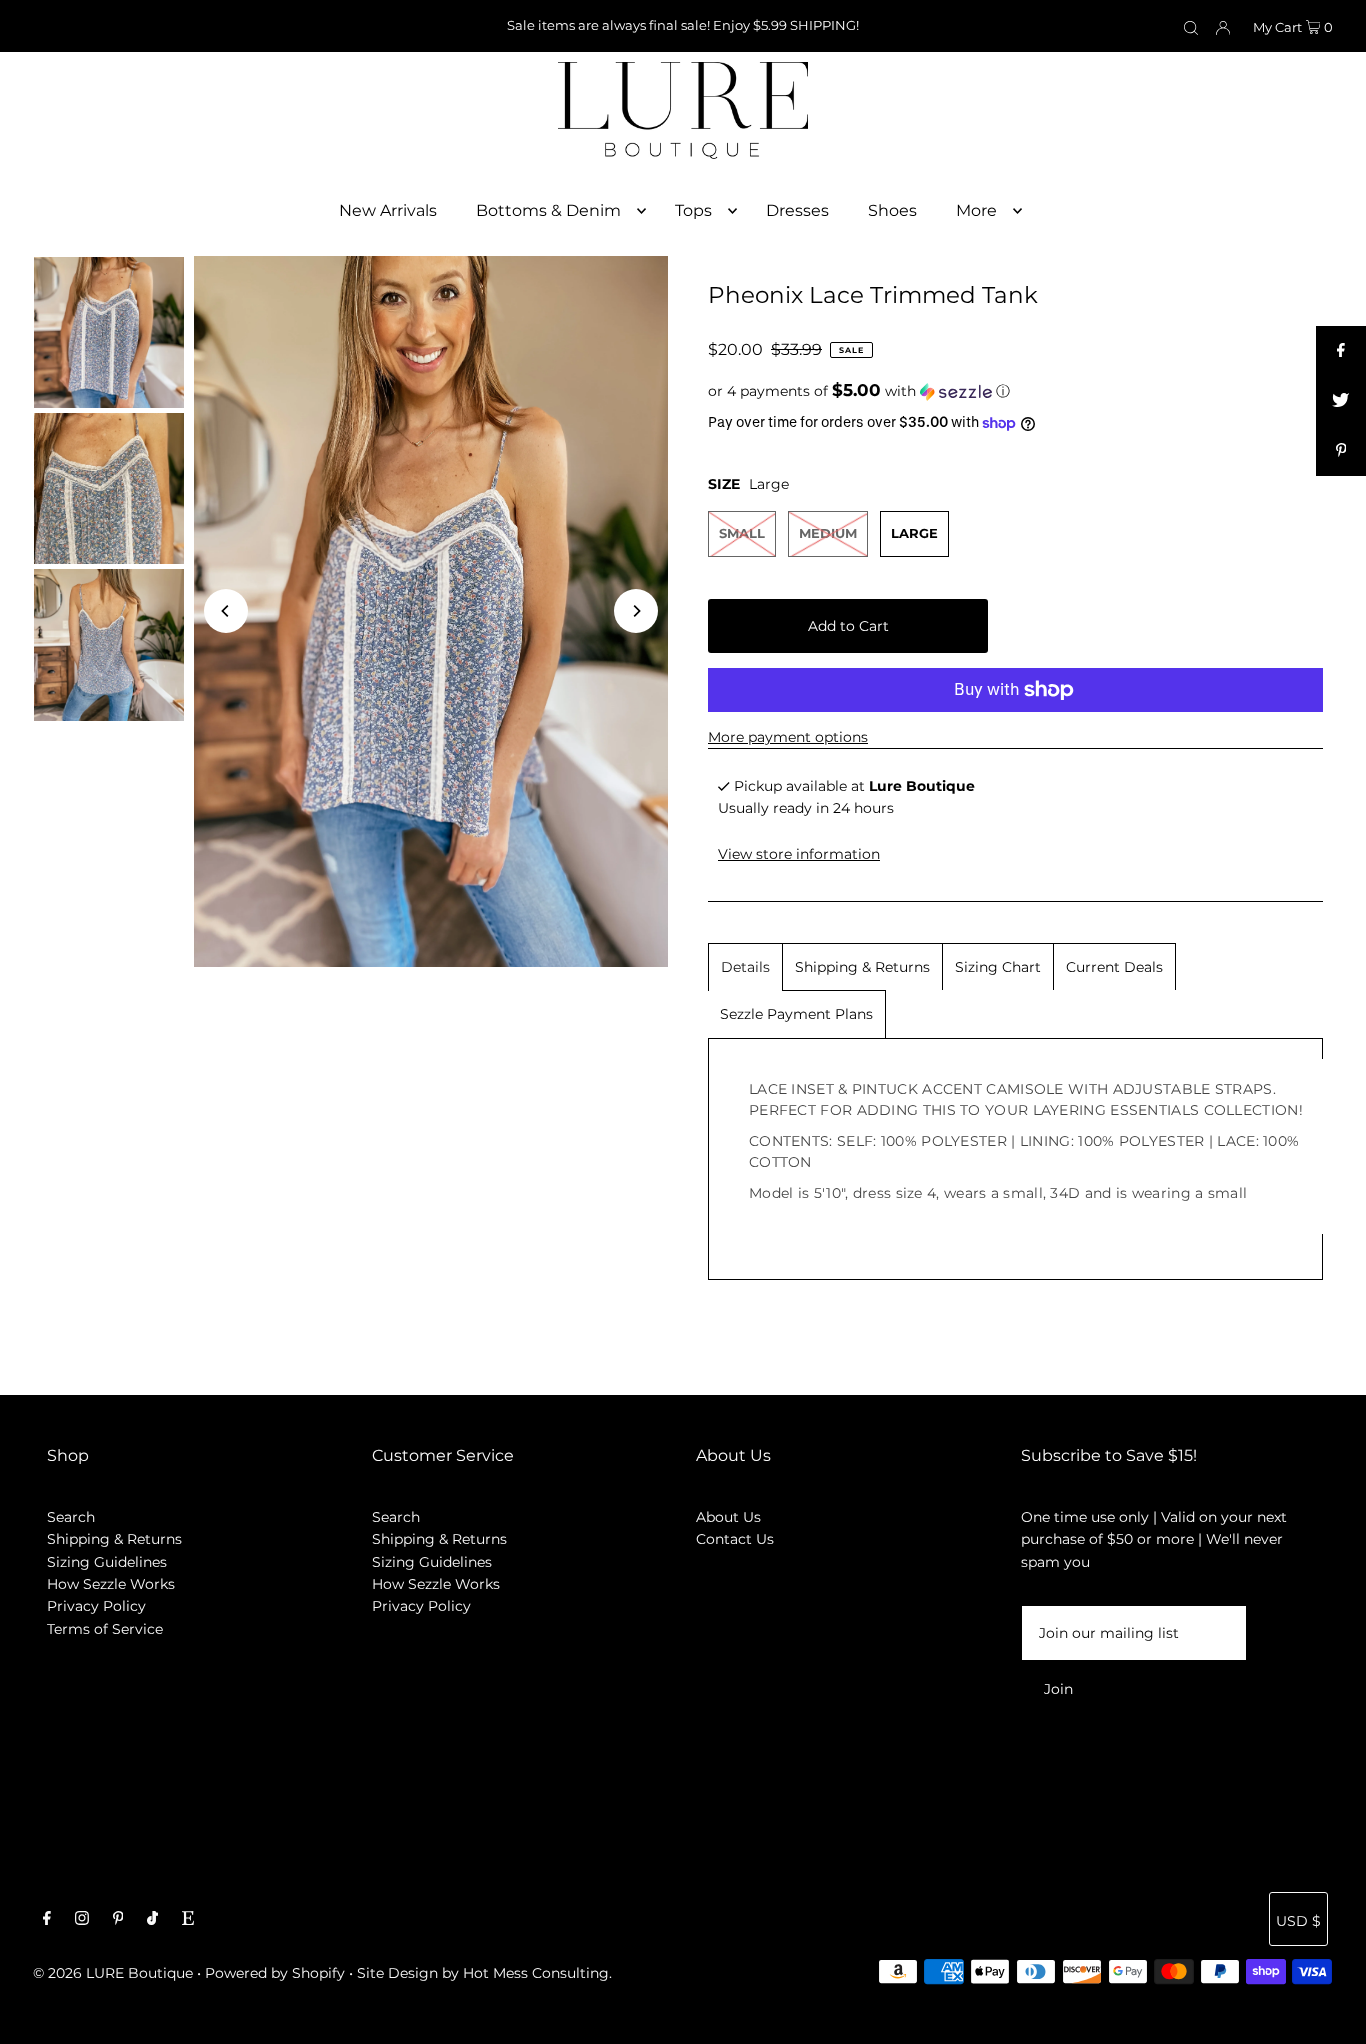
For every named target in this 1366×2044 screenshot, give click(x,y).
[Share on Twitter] (1341, 401)
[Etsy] (188, 1920)
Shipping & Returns (862, 967)
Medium (828, 533)
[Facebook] (47, 1920)
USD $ (1298, 1921)
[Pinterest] (118, 1920)
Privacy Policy (96, 1606)
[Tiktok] (152, 1920)
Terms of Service (105, 1629)
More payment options (788, 737)
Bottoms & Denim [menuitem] (548, 210)
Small (742, 533)
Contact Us (735, 1539)
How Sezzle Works (111, 1584)
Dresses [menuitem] (797, 210)
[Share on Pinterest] (1341, 451)
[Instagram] (82, 1920)
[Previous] (226, 611)
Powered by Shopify (275, 1973)
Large (914, 533)
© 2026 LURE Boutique (113, 1973)
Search (71, 1517)
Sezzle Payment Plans (796, 1014)
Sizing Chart (998, 967)
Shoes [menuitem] (892, 210)
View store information (799, 855)
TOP (1331, 2016)
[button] (1015, 391)
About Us (728, 1517)
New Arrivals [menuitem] (388, 210)
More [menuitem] (976, 210)
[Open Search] (1191, 27)
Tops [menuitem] (693, 210)
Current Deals (1114, 967)
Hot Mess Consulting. (537, 1973)
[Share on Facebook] (1341, 351)
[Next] (636, 611)
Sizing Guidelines (107, 1562)
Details (745, 967)
